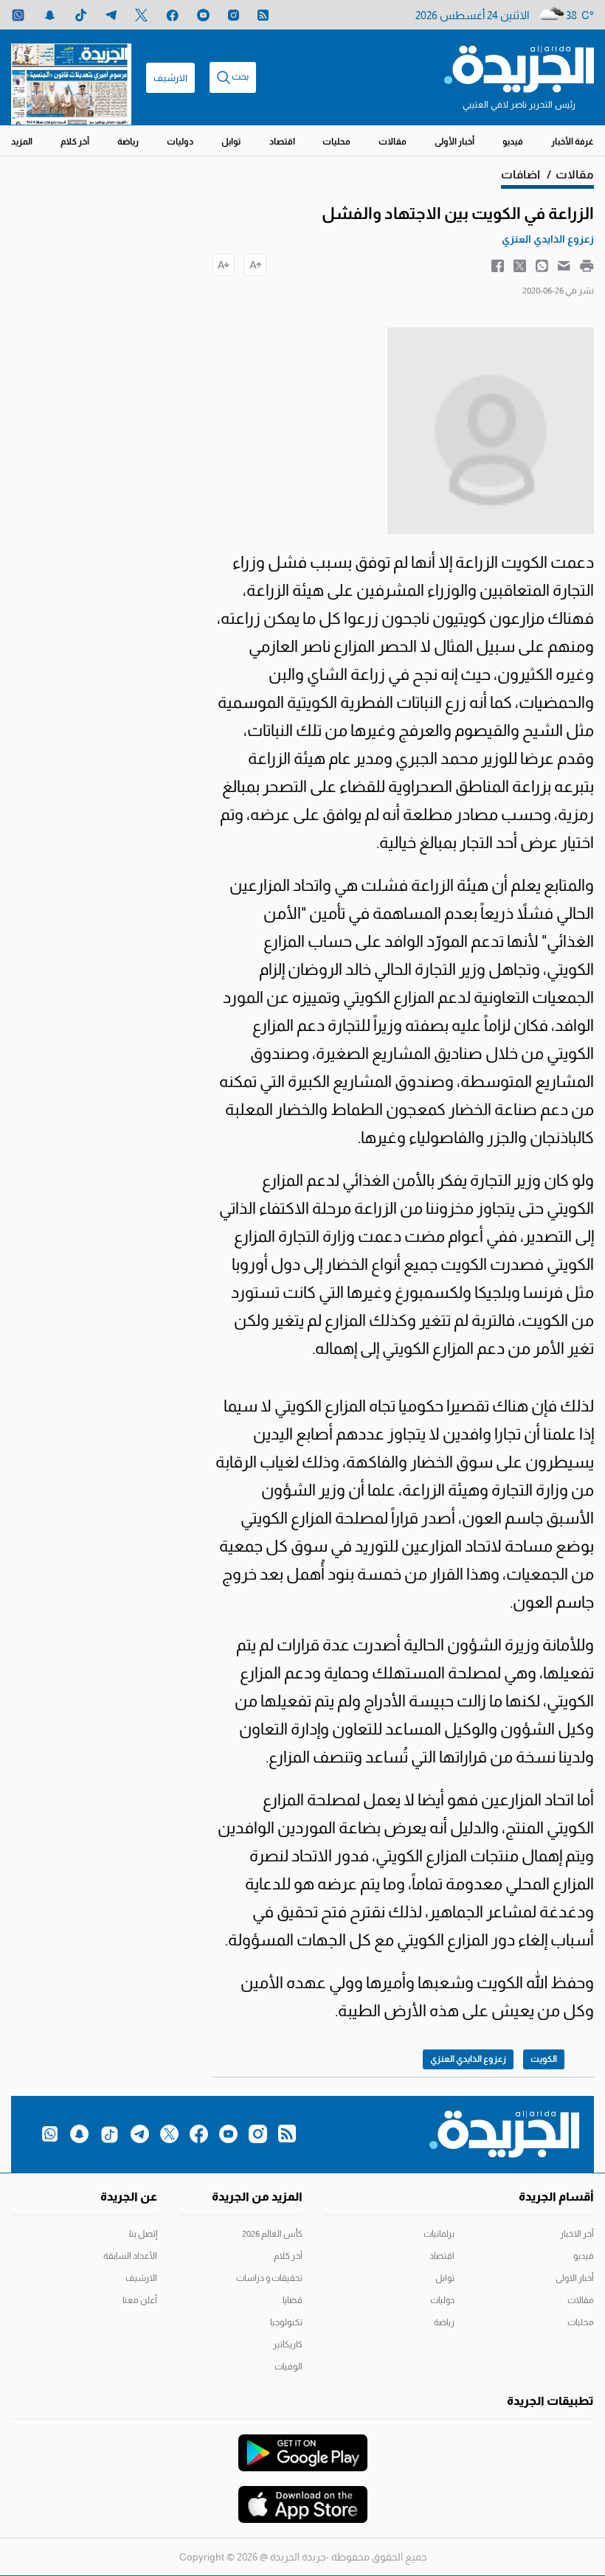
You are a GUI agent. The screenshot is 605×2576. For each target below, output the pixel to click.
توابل (231, 142)
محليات (336, 142)
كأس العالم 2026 (272, 2234)
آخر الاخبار (577, 2234)
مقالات (393, 142)
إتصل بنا (143, 2234)
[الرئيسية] (519, 68)
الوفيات (288, 2367)
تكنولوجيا (286, 2322)
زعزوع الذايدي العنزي (468, 2059)
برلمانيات (439, 2234)
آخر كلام (75, 142)
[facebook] (172, 15)
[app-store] (303, 2497)
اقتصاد (282, 142)
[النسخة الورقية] (71, 77)
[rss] (263, 15)
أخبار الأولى (454, 142)
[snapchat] (50, 15)
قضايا (293, 2300)
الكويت (544, 2059)
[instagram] (234, 15)
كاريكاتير (288, 2344)
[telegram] (111, 15)
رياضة (128, 142)
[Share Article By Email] (564, 265)
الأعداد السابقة (130, 2256)
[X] (141, 15)
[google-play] (303, 2445)
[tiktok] (81, 15)
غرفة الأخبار (573, 142)
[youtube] (203, 15)
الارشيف (170, 78)
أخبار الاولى (575, 2278)
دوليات (180, 142)
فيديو (513, 142)
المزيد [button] (22, 142)
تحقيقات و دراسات (269, 2278)
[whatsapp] (18, 15)
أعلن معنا (140, 2300)
